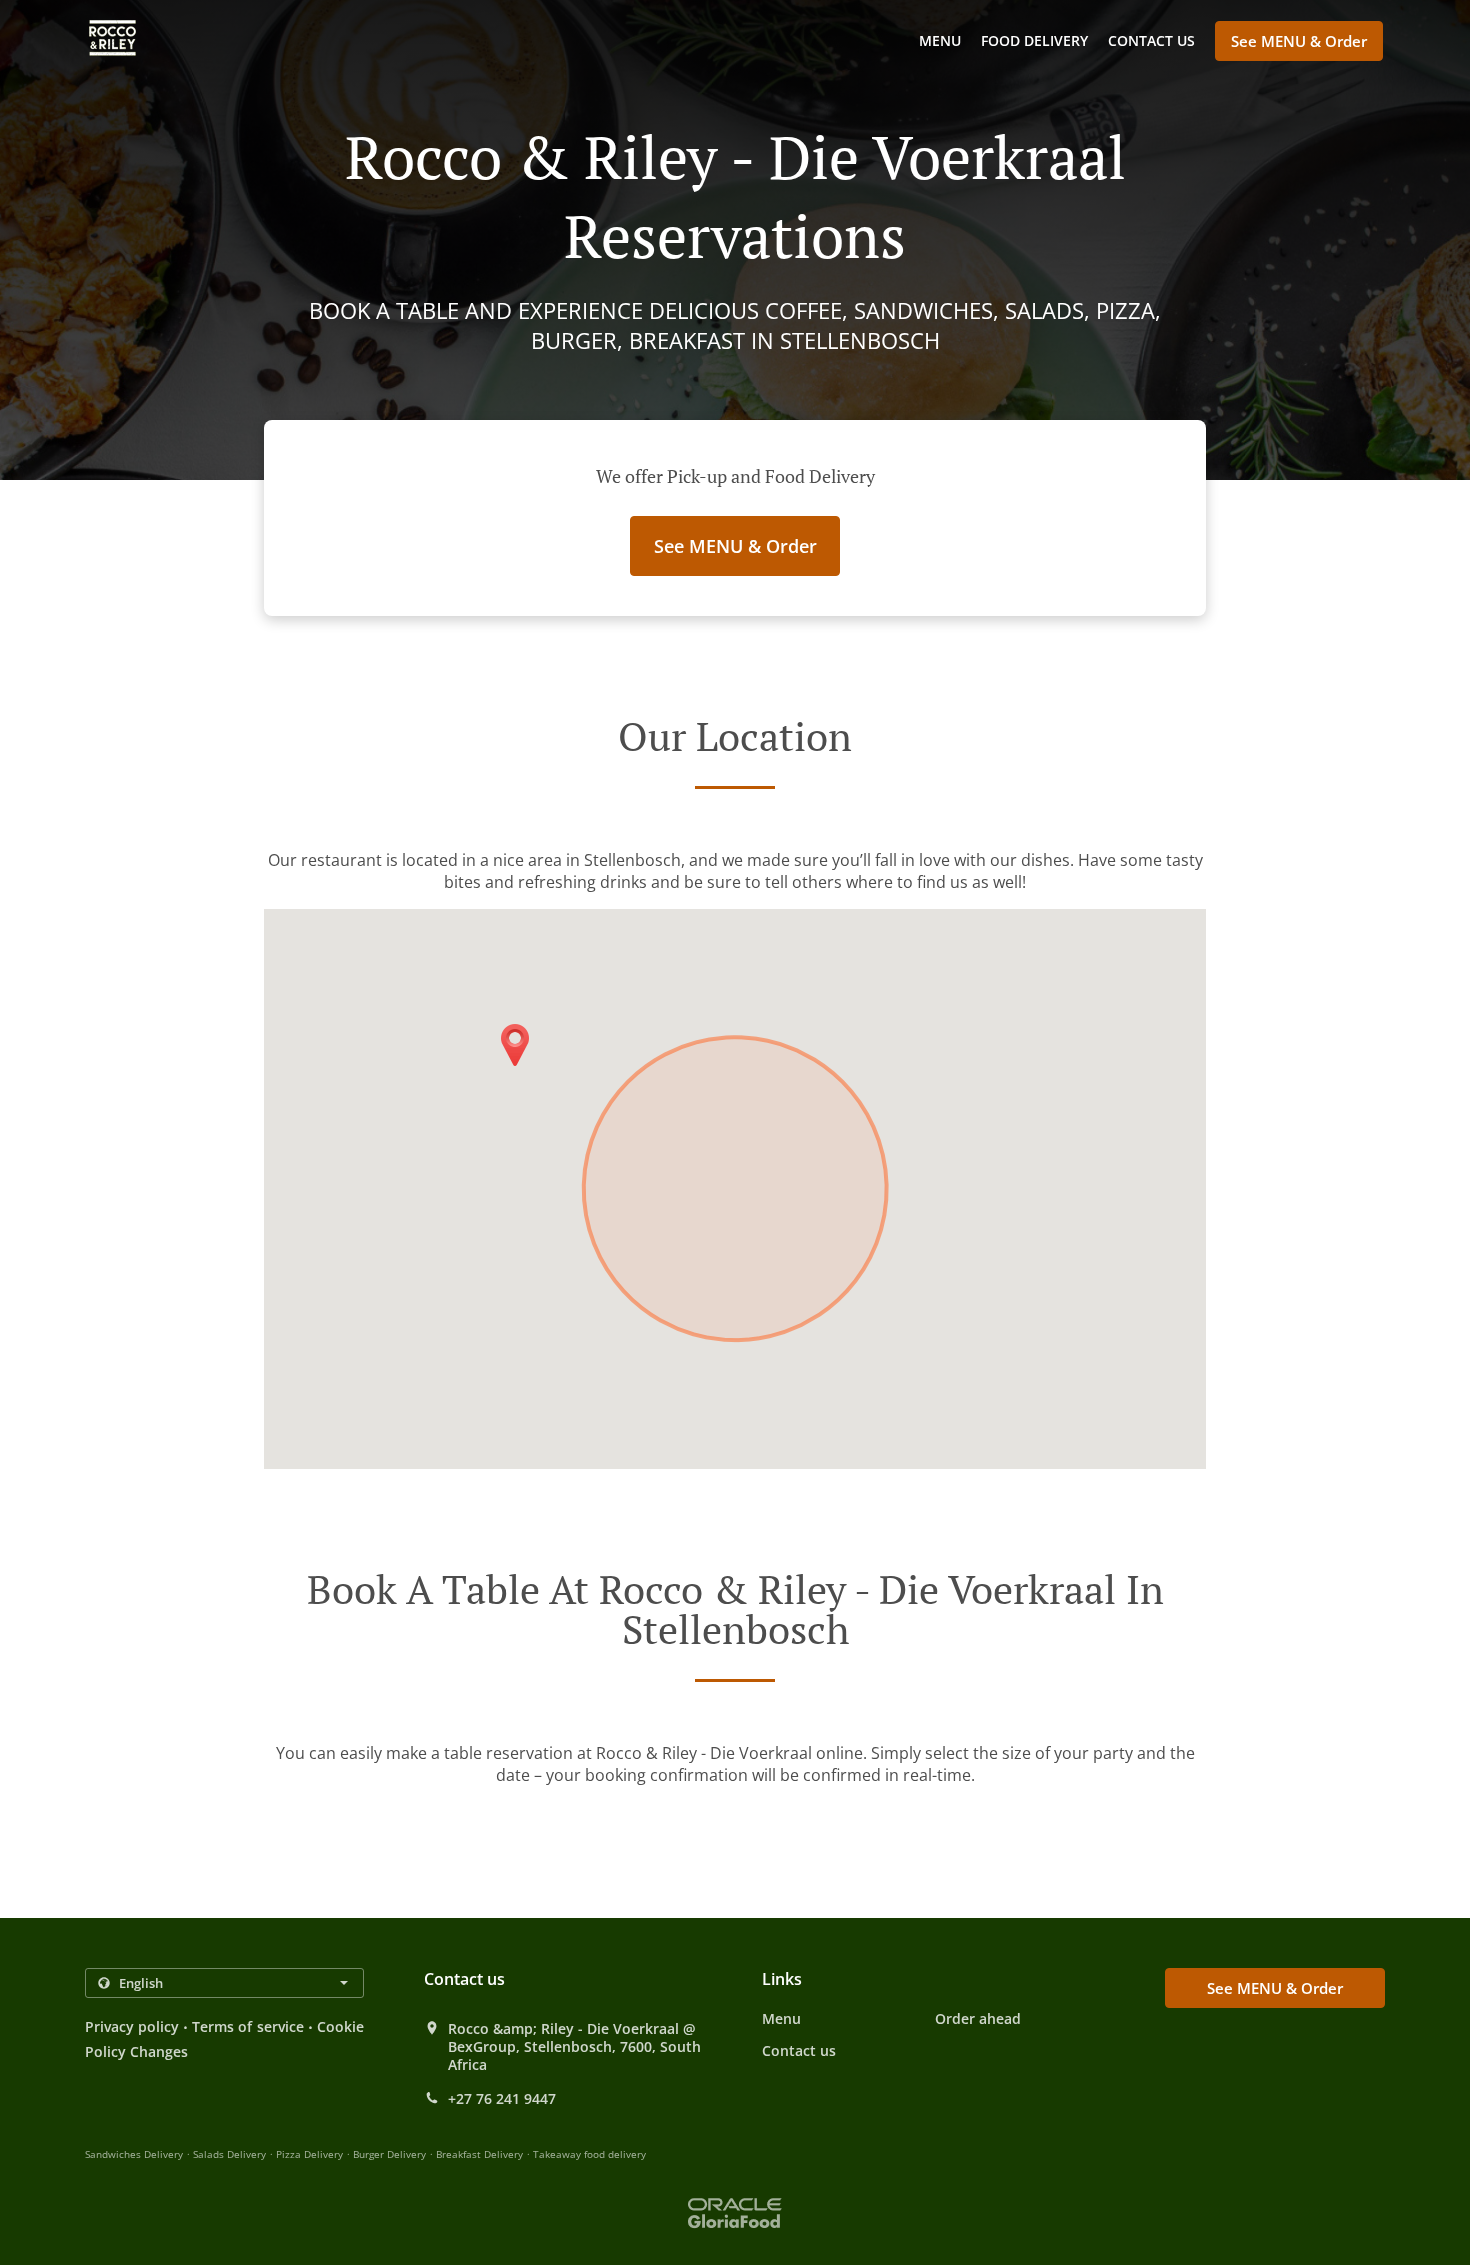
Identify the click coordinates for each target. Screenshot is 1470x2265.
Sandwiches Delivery (135, 2154)
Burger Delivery (391, 2154)
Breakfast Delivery (481, 2154)
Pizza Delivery (311, 2154)
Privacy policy (132, 2026)
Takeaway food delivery (589, 2154)
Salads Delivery (231, 2154)
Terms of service (247, 2026)
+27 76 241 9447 (502, 2099)
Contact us (1151, 40)
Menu (940, 40)
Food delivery (1034, 40)
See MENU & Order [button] (1299, 41)
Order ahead (978, 2018)
